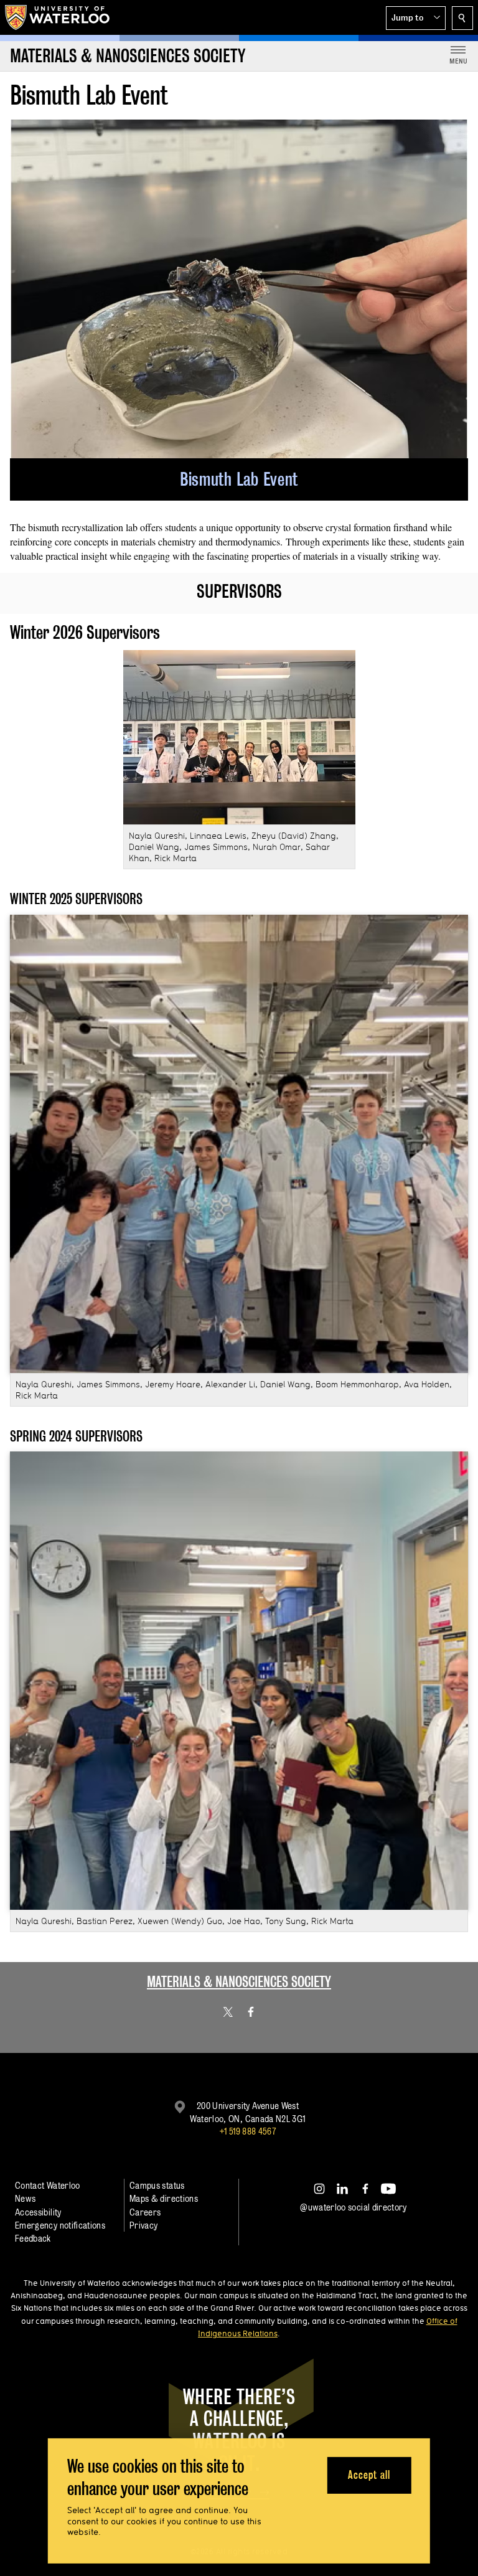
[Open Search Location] (462, 18)
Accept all (369, 2475)
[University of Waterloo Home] (58, 17)
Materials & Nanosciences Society (239, 1982)
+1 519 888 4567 (248, 2131)
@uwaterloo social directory (354, 2207)
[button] (416, 18)
